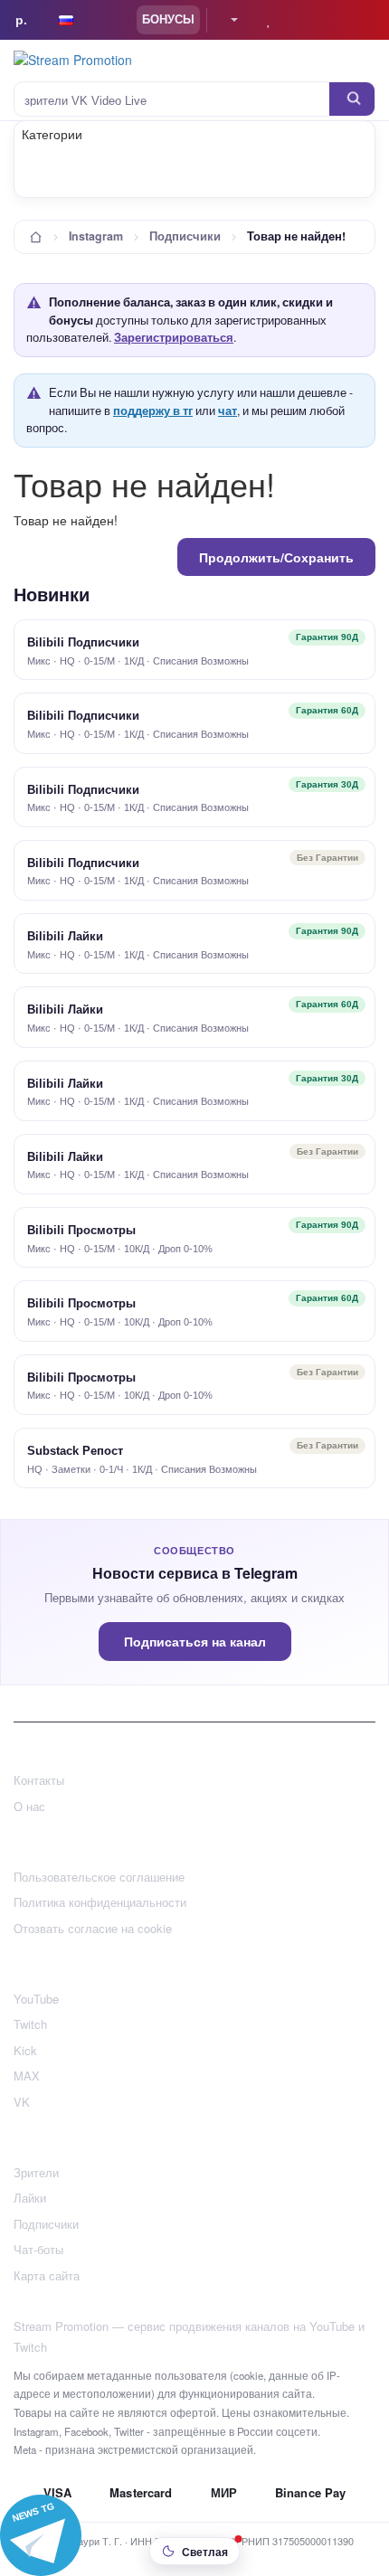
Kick (25, 2050)
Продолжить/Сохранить (276, 557)
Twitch (30, 2024)
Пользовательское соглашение (99, 1877)
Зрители (36, 2172)
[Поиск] (352, 99)
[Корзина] (340, 20)
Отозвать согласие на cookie (93, 1928)
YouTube (36, 1999)
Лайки (30, 2198)
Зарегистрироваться (174, 337)
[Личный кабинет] (226, 20)
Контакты (39, 1780)
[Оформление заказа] (369, 20)
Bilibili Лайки (65, 936)
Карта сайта (47, 2275)
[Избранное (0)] (269, 20)
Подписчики (185, 236)
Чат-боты (38, 2249)
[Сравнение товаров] (305, 20)
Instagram (96, 236)
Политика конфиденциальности (100, 1902)
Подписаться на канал (195, 1642)
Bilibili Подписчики (83, 642)
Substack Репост (75, 1451)
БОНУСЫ (168, 19)
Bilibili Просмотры (81, 1230)
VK (22, 2102)
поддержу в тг (153, 410)
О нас (29, 1806)
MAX (27, 2076)
